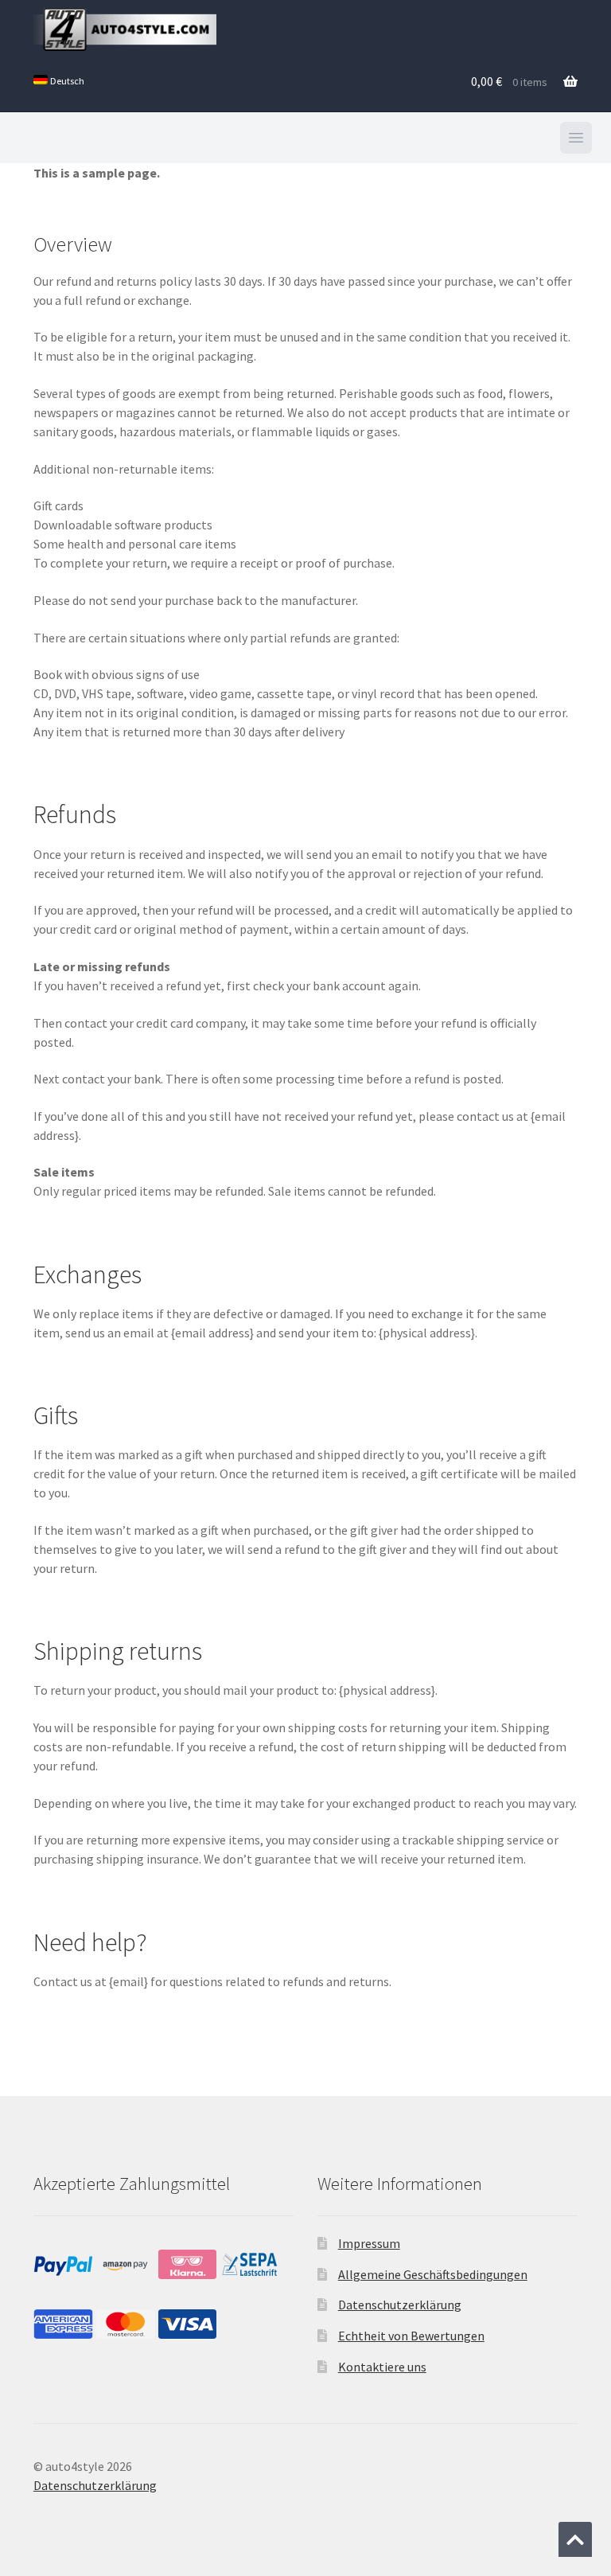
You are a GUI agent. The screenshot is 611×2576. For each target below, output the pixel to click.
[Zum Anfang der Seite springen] (575, 2539)
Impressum (369, 2243)
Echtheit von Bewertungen (411, 2336)
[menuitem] (59, 82)
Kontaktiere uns (382, 2367)
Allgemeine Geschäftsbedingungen (433, 2274)
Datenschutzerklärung (400, 2305)
